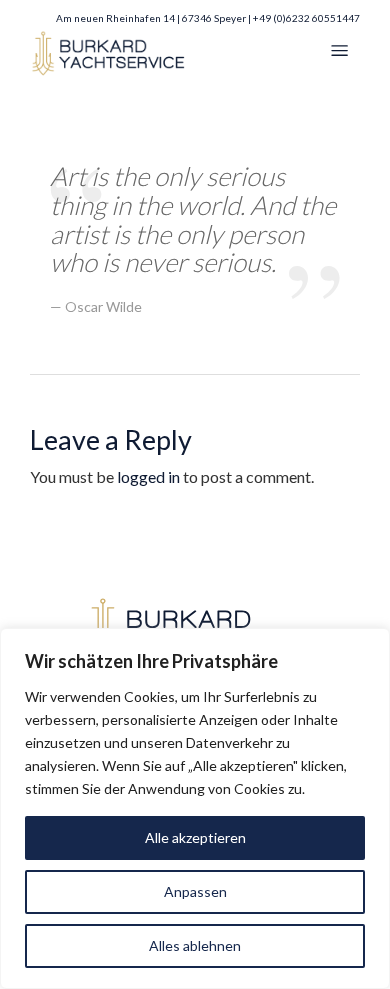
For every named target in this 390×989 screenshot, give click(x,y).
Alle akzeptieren (195, 837)
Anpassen (195, 891)
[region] (195, 808)
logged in (148, 476)
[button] (340, 51)
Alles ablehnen (195, 945)
